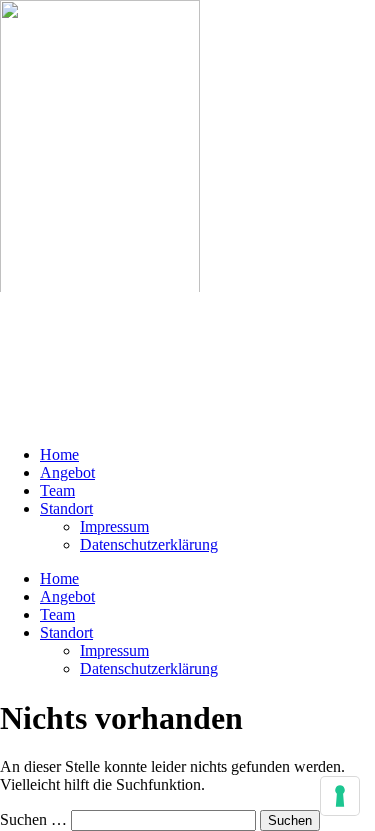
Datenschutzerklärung (149, 544)
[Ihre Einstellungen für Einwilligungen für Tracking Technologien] (340, 796)
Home (59, 454)
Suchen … (33, 819)
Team (57, 490)
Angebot (67, 472)
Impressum (114, 526)
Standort (66, 508)
